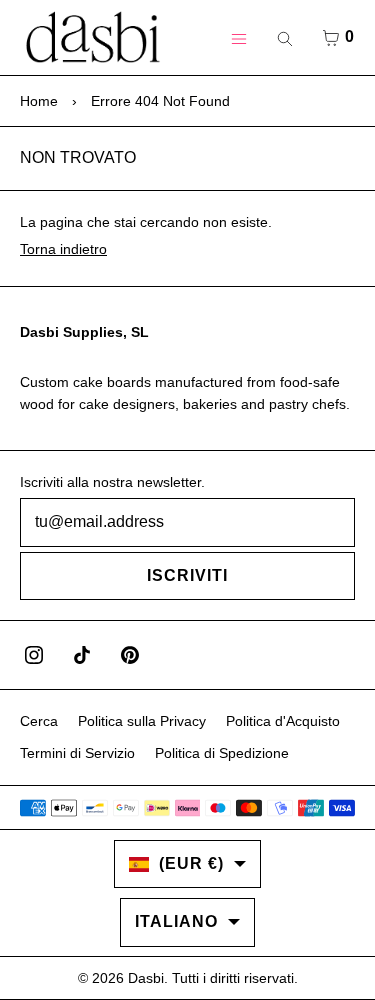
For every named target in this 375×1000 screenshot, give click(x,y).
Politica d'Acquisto (283, 721)
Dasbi (146, 978)
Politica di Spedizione (222, 753)
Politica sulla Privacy (142, 721)
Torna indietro (63, 249)
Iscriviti (187, 575)
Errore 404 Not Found (160, 101)
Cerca (39, 721)
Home (39, 101)
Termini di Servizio (77, 753)
